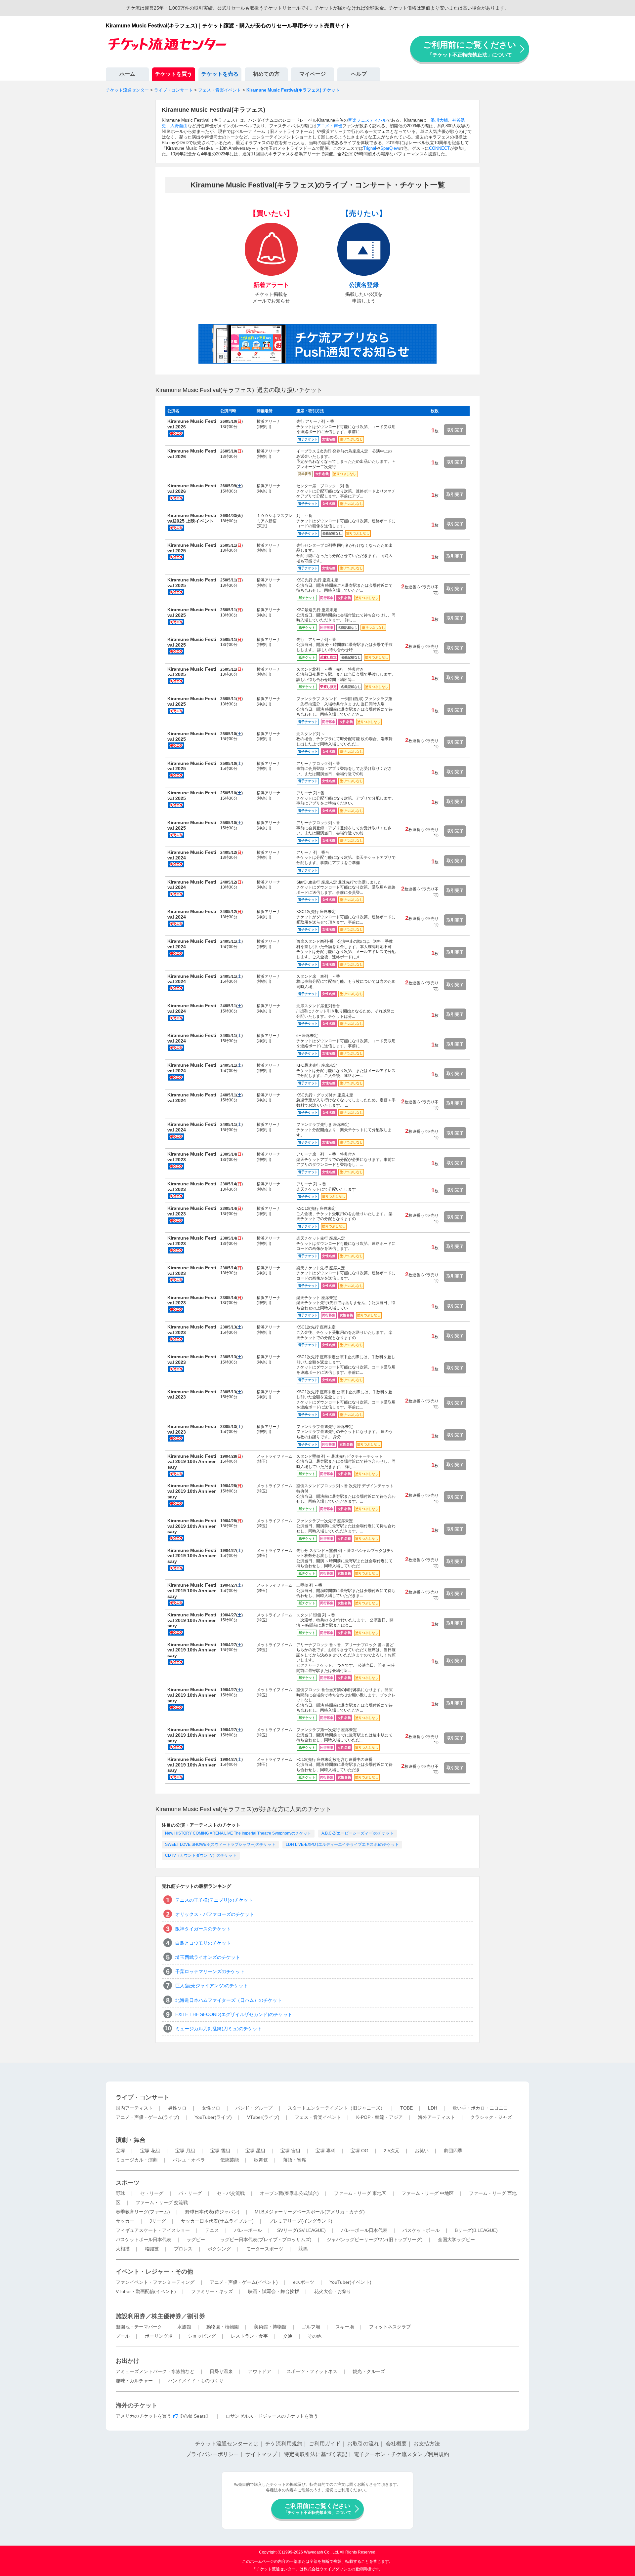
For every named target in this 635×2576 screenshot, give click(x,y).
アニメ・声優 (329, 126)
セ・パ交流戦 (231, 2193)
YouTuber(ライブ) (213, 2117)
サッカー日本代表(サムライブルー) (217, 2221)
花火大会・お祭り (333, 2291)
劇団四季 (453, 2151)
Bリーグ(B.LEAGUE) (476, 2230)
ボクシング (219, 2249)
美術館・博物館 (270, 2327)
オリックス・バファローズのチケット (215, 1914)
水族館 (184, 2327)
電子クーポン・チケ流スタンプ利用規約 (402, 2454)
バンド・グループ (254, 2108)
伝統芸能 (230, 2160)
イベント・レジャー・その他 (154, 2272)
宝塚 (120, 2151)
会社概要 (396, 2444)
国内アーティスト (134, 2108)
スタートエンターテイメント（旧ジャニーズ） (336, 2108)
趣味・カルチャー (134, 2381)
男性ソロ (177, 2108)
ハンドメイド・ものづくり (196, 2381)
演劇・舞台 (131, 2140)
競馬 (303, 2249)
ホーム (127, 74)
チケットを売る (220, 74)
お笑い (422, 2151)
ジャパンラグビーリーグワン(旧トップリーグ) (375, 2239)
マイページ (313, 74)
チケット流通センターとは (227, 2444)
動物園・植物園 (223, 2327)
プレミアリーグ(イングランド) (301, 2221)
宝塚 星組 (255, 2151)
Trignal (370, 148)
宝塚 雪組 (220, 2151)
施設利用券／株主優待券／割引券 (160, 2316)
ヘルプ (359, 74)
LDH (433, 2108)
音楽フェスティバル (367, 120)
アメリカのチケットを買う (144, 2416)
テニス (212, 2230)
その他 (315, 2336)
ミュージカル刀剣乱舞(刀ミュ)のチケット (219, 2029)
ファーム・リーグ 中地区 (428, 2193)
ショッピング (202, 2336)
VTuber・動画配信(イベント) (146, 2291)
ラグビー (196, 2239)
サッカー (125, 2221)
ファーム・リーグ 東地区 (360, 2193)
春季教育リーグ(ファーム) (143, 2212)
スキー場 (345, 2327)
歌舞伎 (261, 2160)
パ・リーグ (190, 2193)
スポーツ (128, 2183)
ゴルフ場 (311, 2327)
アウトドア (260, 2371)
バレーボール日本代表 (364, 2230)
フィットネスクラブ (390, 2327)
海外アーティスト (437, 2117)
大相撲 (123, 2249)
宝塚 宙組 (290, 2151)
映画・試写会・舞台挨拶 (274, 2291)
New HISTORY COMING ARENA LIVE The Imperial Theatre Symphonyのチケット (238, 1833)
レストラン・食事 (249, 2336)
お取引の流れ (363, 2444)
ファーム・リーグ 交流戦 (162, 2202)
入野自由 (179, 126)
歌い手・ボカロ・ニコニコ (480, 2108)
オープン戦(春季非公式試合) (289, 2193)
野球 (120, 2193)
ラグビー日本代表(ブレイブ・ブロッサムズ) (266, 2239)
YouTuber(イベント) (350, 2282)
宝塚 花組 (150, 2151)
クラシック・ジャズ (491, 2117)
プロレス (183, 2249)
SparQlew (390, 148)
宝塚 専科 (325, 2151)
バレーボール (248, 2230)
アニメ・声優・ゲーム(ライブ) (148, 2117)
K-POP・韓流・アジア (380, 2117)
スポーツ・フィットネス (312, 2371)
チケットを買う (174, 74)
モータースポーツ (265, 2249)
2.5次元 (392, 2151)
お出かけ (128, 2361)
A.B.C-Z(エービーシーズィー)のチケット (358, 1833)
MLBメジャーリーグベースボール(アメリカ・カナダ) (310, 2212)
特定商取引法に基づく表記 (316, 2454)
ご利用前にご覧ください (470, 49)
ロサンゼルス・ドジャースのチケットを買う (272, 2416)
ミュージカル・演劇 (137, 2160)
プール (123, 2336)
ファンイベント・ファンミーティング (155, 2282)
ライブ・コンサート (143, 2097)
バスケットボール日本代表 (144, 2239)
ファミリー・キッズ (212, 2291)
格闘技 (152, 2249)
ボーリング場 (159, 2336)
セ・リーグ (152, 2193)
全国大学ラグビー (456, 2239)
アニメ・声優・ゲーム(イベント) (244, 2282)
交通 (288, 2336)
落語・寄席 (295, 2160)
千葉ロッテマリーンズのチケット (210, 1971)
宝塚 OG (360, 2151)
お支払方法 (427, 2444)
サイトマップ (261, 2454)
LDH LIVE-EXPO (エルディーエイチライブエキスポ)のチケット (342, 1844)
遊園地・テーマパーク (139, 2327)
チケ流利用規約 (284, 2444)
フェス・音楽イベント (318, 2117)
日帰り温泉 (221, 2371)
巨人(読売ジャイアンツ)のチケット (212, 1986)
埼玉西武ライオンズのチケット (208, 1957)
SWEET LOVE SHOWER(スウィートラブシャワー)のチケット (220, 1844)
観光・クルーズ (369, 2371)
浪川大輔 (439, 120)
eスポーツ (304, 2282)
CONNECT (439, 148)
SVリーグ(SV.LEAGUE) (301, 2230)
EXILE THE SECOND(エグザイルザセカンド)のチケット (234, 2014)
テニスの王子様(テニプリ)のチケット (214, 1900)
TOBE (406, 2108)
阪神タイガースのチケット (203, 1929)
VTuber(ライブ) (263, 2117)
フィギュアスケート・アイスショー (153, 2230)
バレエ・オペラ (189, 2160)
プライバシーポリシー (212, 2454)
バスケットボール (421, 2230)
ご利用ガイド (325, 2444)
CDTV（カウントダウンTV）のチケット (201, 1855)
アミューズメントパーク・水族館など (155, 2371)
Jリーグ (158, 2221)
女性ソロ (211, 2108)
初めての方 (266, 74)
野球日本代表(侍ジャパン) (212, 2212)
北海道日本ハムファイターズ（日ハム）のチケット (229, 2000)
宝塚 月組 (185, 2151)
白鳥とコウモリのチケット (203, 1943)
